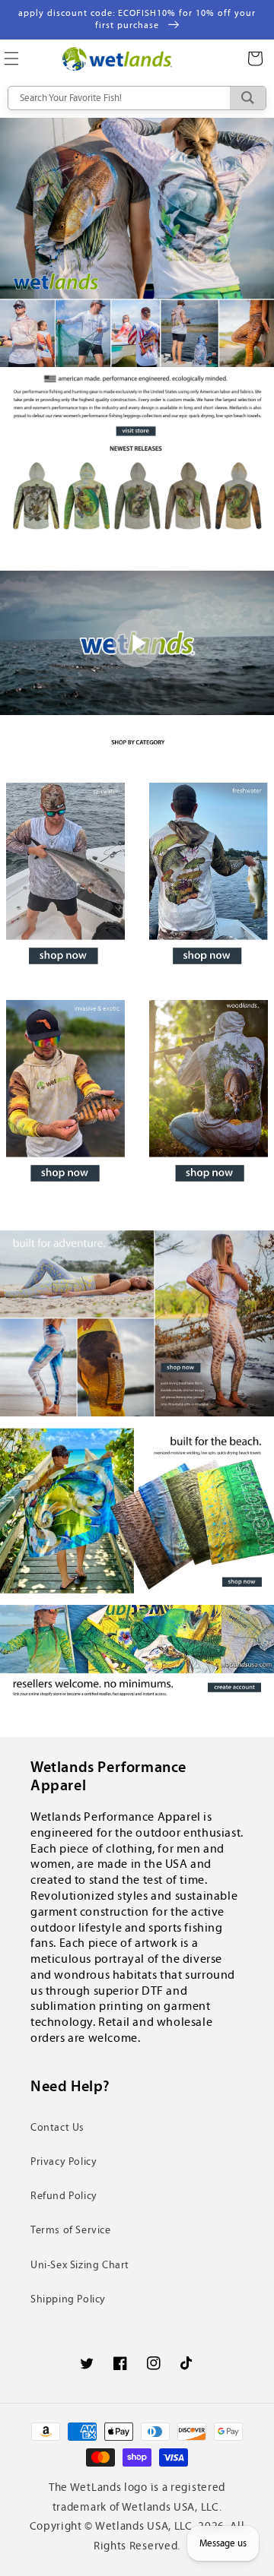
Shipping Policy (68, 2299)
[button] (255, 59)
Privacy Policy (64, 2161)
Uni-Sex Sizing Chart (80, 2265)
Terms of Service (71, 2230)
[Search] (248, 98)
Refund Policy (64, 2196)
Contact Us (57, 2127)
